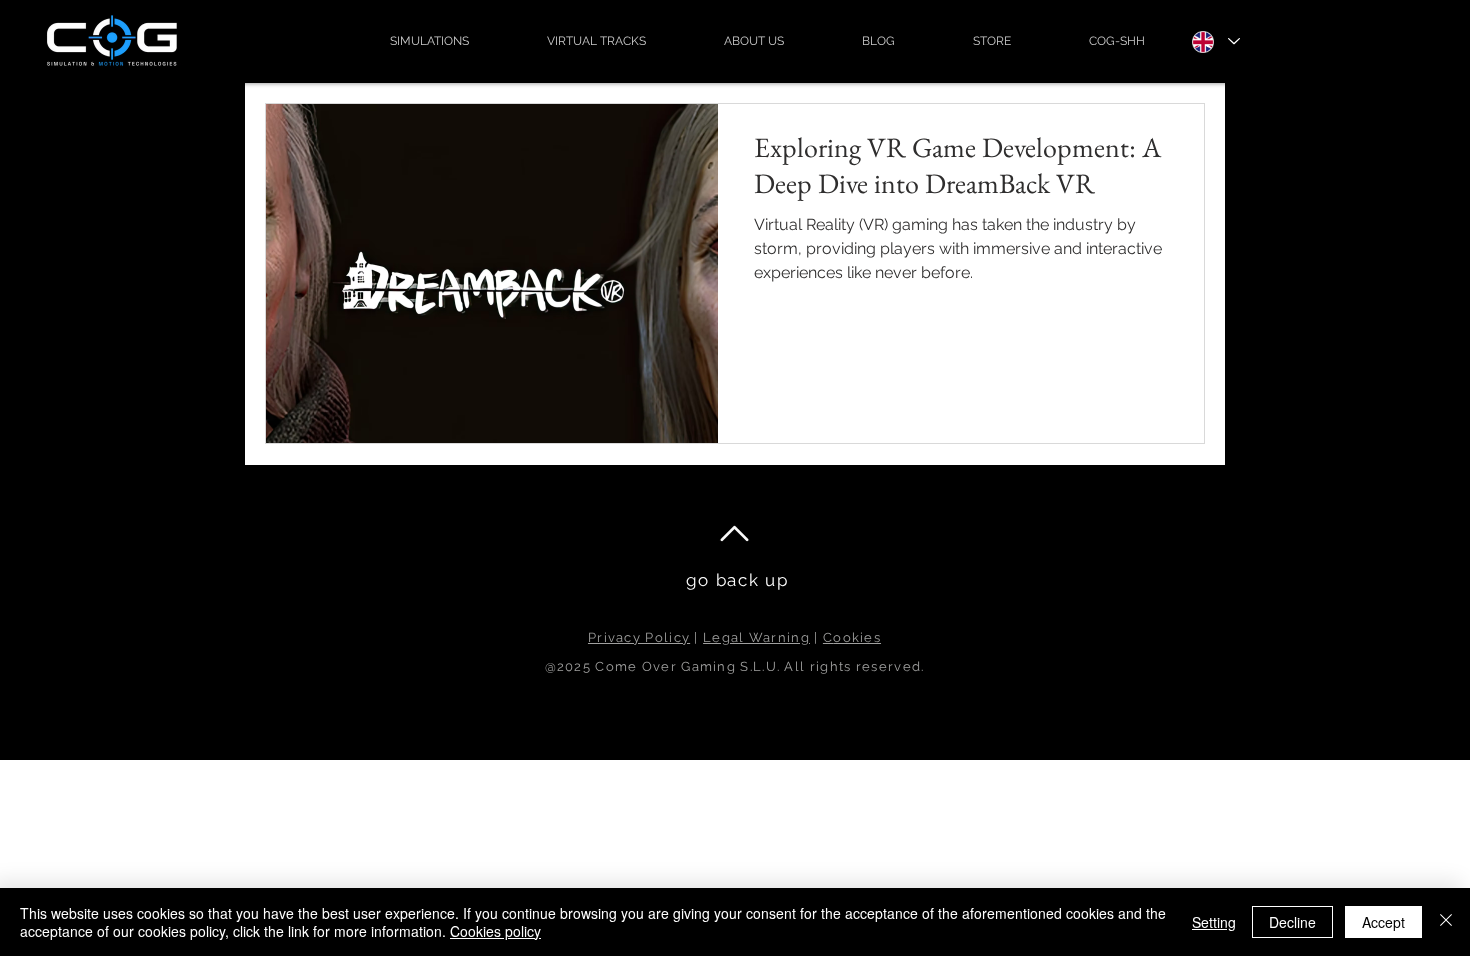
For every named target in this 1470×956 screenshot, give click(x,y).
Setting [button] (1214, 922)
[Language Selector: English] (1215, 41)
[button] (429, 41)
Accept (1383, 922)
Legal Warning (756, 637)
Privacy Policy (639, 637)
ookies (857, 637)
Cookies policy (495, 931)
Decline (1292, 922)
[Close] (1446, 922)
